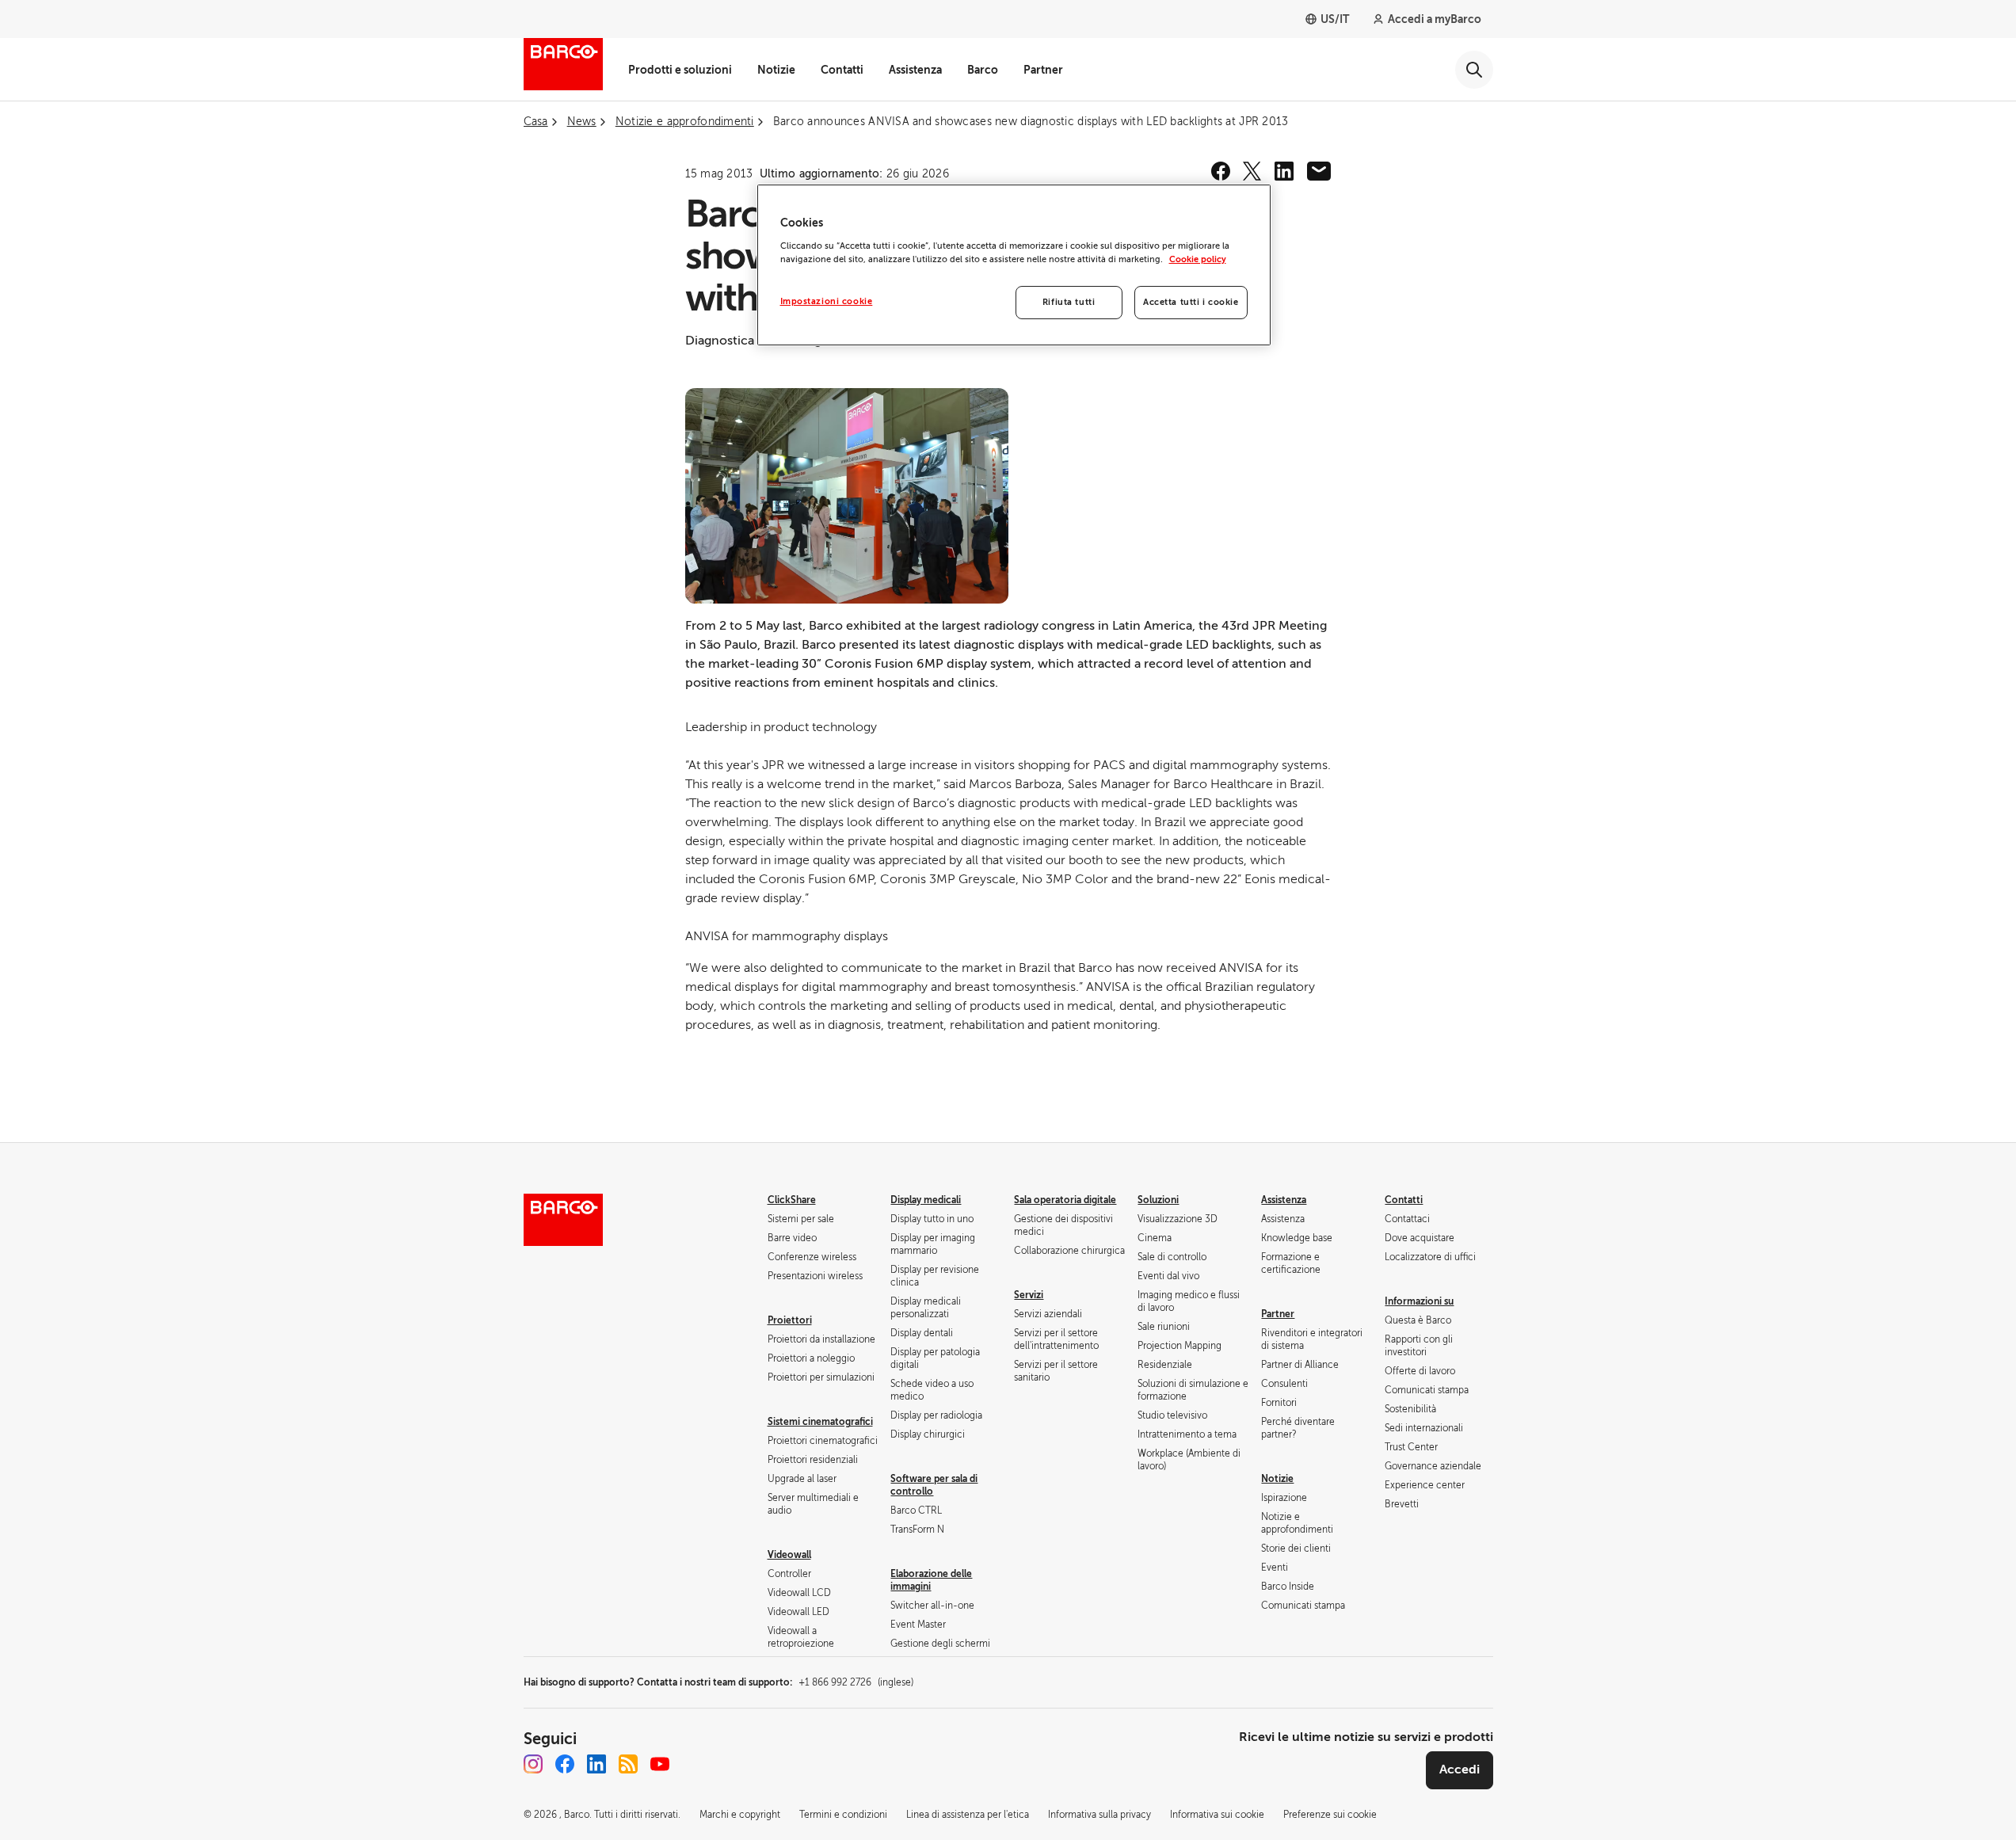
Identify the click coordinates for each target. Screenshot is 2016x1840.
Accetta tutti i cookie (1191, 302)
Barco (983, 70)
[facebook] (1221, 171)
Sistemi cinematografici (820, 1422)
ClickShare (792, 1200)
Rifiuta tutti (1069, 302)
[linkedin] (1284, 171)
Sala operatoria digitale (1065, 1200)
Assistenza (915, 70)
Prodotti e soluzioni (680, 70)
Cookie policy (1198, 259)
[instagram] (533, 1764)
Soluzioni (1158, 1200)
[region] (1014, 265)
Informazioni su (1419, 1301)
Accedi (1460, 1770)
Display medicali (926, 1200)
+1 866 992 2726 (856, 1682)
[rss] (628, 1764)
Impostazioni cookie (827, 301)
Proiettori (790, 1320)
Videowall (789, 1555)
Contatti (842, 70)
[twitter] (1252, 171)
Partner (1043, 70)
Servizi (1029, 1295)
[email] (1319, 171)
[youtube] (660, 1764)
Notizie (776, 70)
